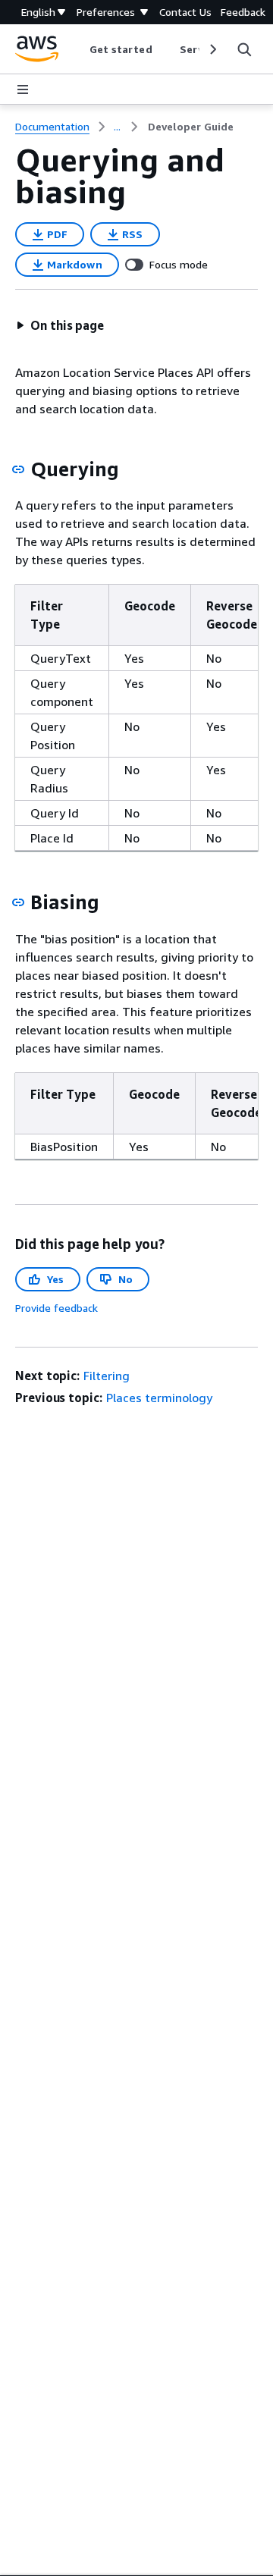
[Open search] (244, 49)
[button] (60, 325)
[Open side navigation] (23, 89)
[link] (191, 127)
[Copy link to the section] (18, 469)
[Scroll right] (212, 49)
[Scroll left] (78, 49)
